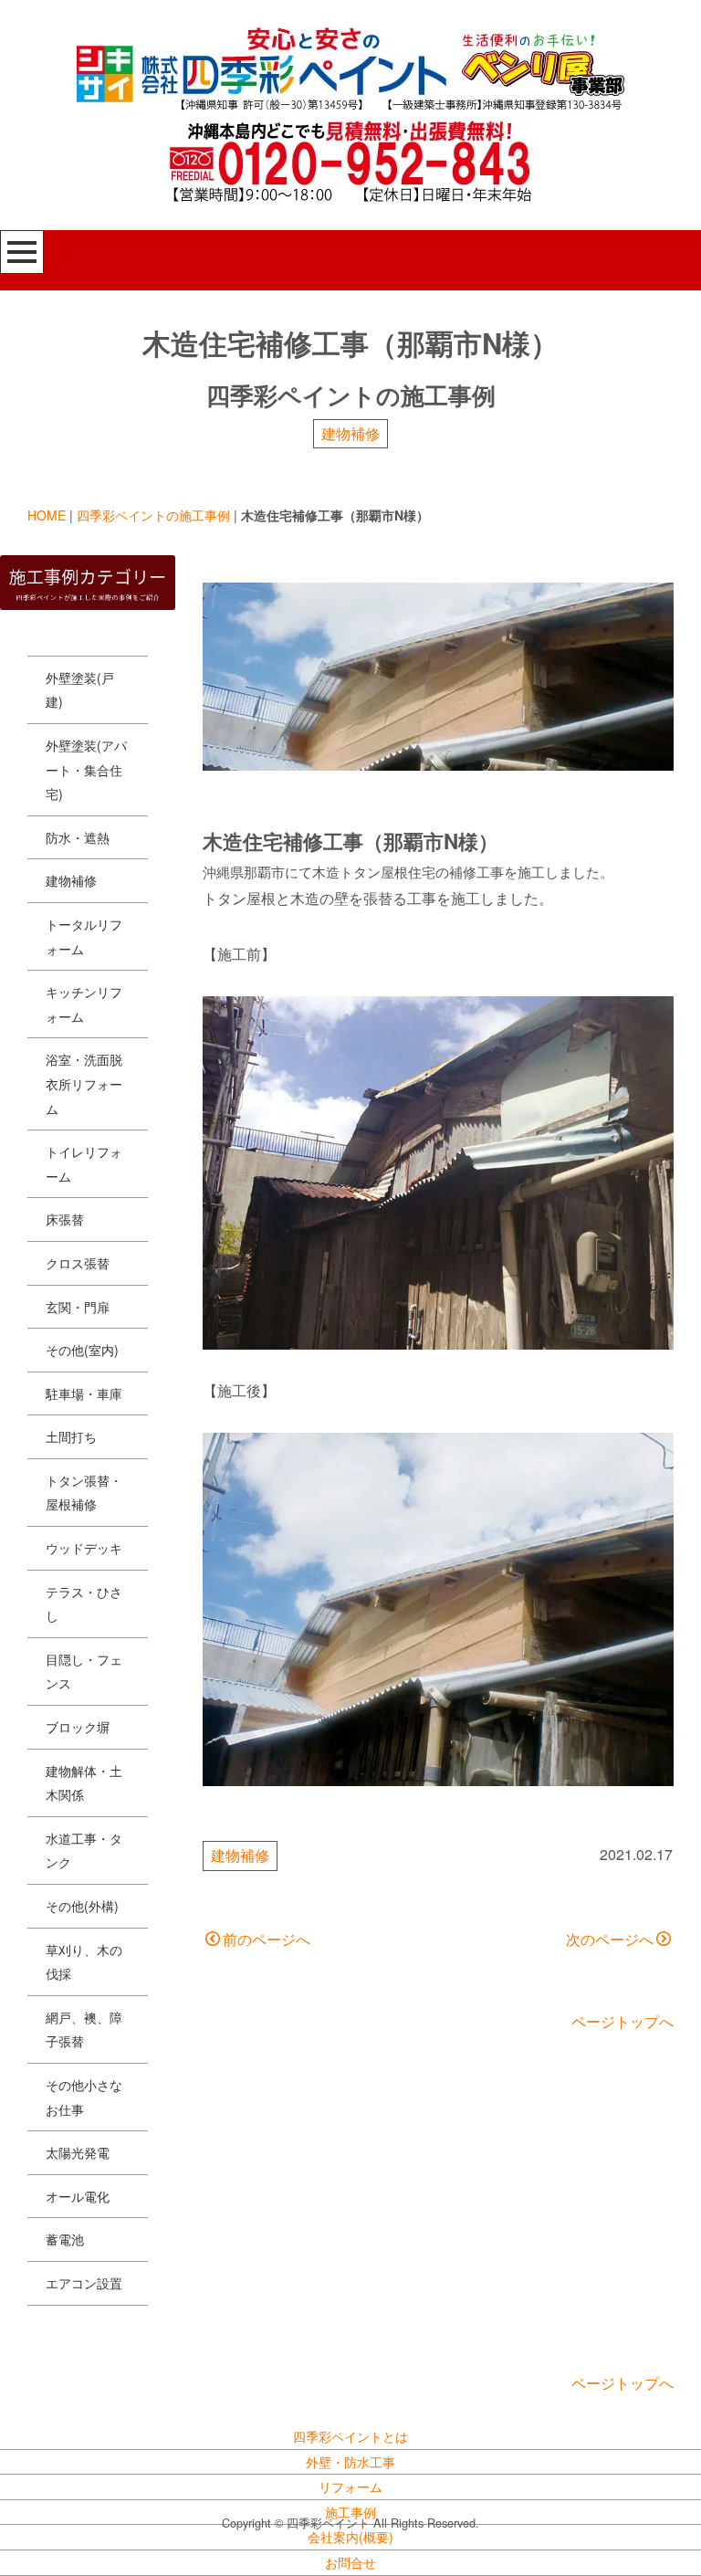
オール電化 (78, 2196)
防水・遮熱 (78, 837)
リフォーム (350, 2487)
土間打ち (71, 1436)
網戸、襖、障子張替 (84, 2029)
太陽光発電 (78, 2152)
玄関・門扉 (78, 1307)
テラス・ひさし (84, 1604)
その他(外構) (82, 1906)
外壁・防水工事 (350, 2462)
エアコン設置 (84, 2283)
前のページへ (267, 1939)
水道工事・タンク (84, 1851)
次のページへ (610, 1939)
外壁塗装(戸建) (80, 690)
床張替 (65, 1219)
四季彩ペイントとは (350, 2436)
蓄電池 (65, 2239)
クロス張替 (78, 1263)
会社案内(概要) (350, 2537)
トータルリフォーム (84, 936)
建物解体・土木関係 (84, 1783)
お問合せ (350, 2562)
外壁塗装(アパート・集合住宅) (86, 769)
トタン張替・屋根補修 (84, 1493)
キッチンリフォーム (84, 1004)
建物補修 (350, 433)
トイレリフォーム (84, 1164)
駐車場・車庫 (84, 1393)
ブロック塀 (78, 1727)
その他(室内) (82, 1350)
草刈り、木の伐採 (84, 1962)
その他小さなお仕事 (84, 2097)
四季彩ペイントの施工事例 (153, 515)
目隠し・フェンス (84, 1672)
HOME (47, 515)
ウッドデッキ (84, 1548)
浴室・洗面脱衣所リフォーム (84, 1083)
